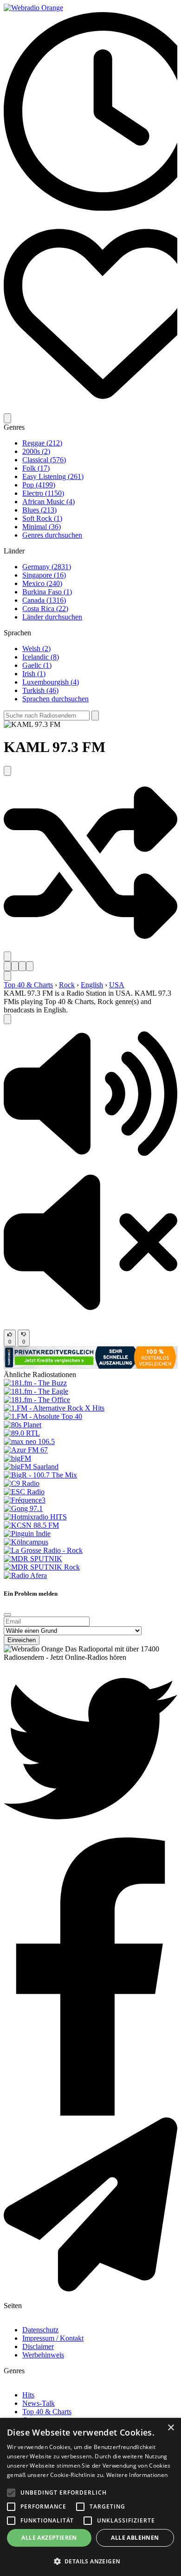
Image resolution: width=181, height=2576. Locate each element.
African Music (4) (48, 502)
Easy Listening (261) (53, 476)
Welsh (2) (36, 649)
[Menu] (7, 418)
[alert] (90, 2497)
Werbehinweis (43, 2355)
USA (117, 985)
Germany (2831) (47, 567)
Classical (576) (44, 460)
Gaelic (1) (37, 665)
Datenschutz (40, 2330)
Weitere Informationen (137, 2475)
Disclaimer (38, 2346)
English (92, 985)
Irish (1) (34, 674)
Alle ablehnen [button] (135, 2538)
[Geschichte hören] (90, 208)
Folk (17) (36, 468)
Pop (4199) (39, 485)
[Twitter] (90, 1833)
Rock (67, 985)
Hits (28, 2395)
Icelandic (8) (41, 657)
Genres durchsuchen (52, 535)
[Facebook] (90, 2113)
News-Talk (39, 2403)
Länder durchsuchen (52, 617)
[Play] (7, 1019)
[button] (90, 1161)
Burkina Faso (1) (47, 592)
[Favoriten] (90, 409)
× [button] (171, 2428)
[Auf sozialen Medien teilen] (7, 956)
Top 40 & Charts (28, 985)
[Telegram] (90, 2289)
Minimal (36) (42, 527)
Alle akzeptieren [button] (49, 2538)
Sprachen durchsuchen (55, 699)
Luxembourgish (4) (51, 682)
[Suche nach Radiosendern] (95, 716)
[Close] (7, 1615)
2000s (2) (36, 451)
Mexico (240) (42, 583)
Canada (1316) (44, 600)
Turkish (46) (40, 690)
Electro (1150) (43, 493)
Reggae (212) (42, 443)
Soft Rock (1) (42, 518)
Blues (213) (39, 510)
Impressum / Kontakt (53, 2338)
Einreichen (22, 1640)
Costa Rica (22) (45, 609)
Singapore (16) (44, 575)
